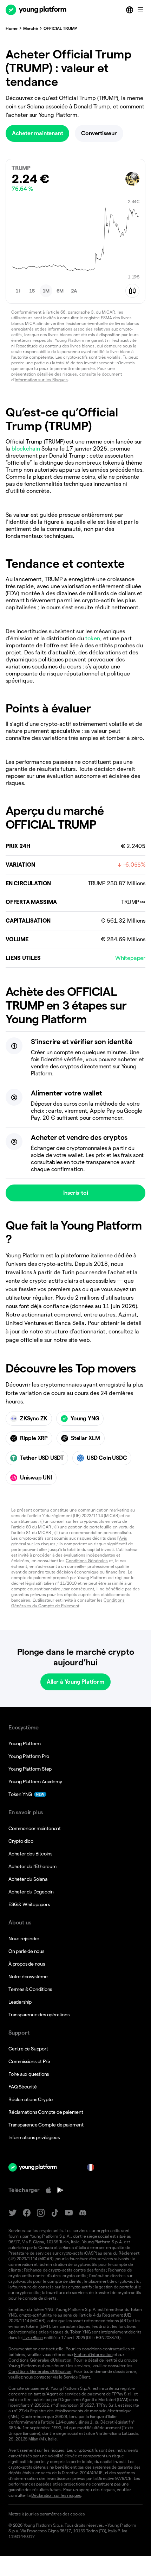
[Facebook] (27, 2213)
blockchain (26, 449)
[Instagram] (41, 2213)
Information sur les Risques (41, 380)
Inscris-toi (76, 1193)
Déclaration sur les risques (56, 2495)
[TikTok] (55, 2213)
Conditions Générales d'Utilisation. (41, 2360)
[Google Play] (60, 2190)
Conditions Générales (87, 1561)
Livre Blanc (33, 2338)
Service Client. (77, 2377)
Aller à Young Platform (75, 1682)
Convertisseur (99, 133)
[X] (13, 2213)
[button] (18, 291)
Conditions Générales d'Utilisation (40, 2371)
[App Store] (48, 2190)
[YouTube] (69, 2213)
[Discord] (83, 2213)
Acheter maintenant (37, 133)
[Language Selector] (130, 10)
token (93, 638)
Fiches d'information (93, 2354)
